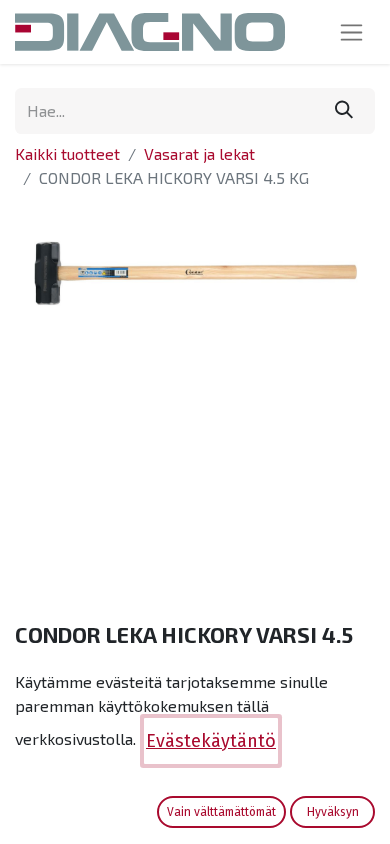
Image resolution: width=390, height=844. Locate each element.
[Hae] (344, 111)
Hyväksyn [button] (333, 812)
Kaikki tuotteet (67, 153)
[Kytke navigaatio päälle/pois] (351, 32)
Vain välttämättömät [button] (221, 812)
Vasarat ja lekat (199, 153)
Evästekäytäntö (211, 741)
